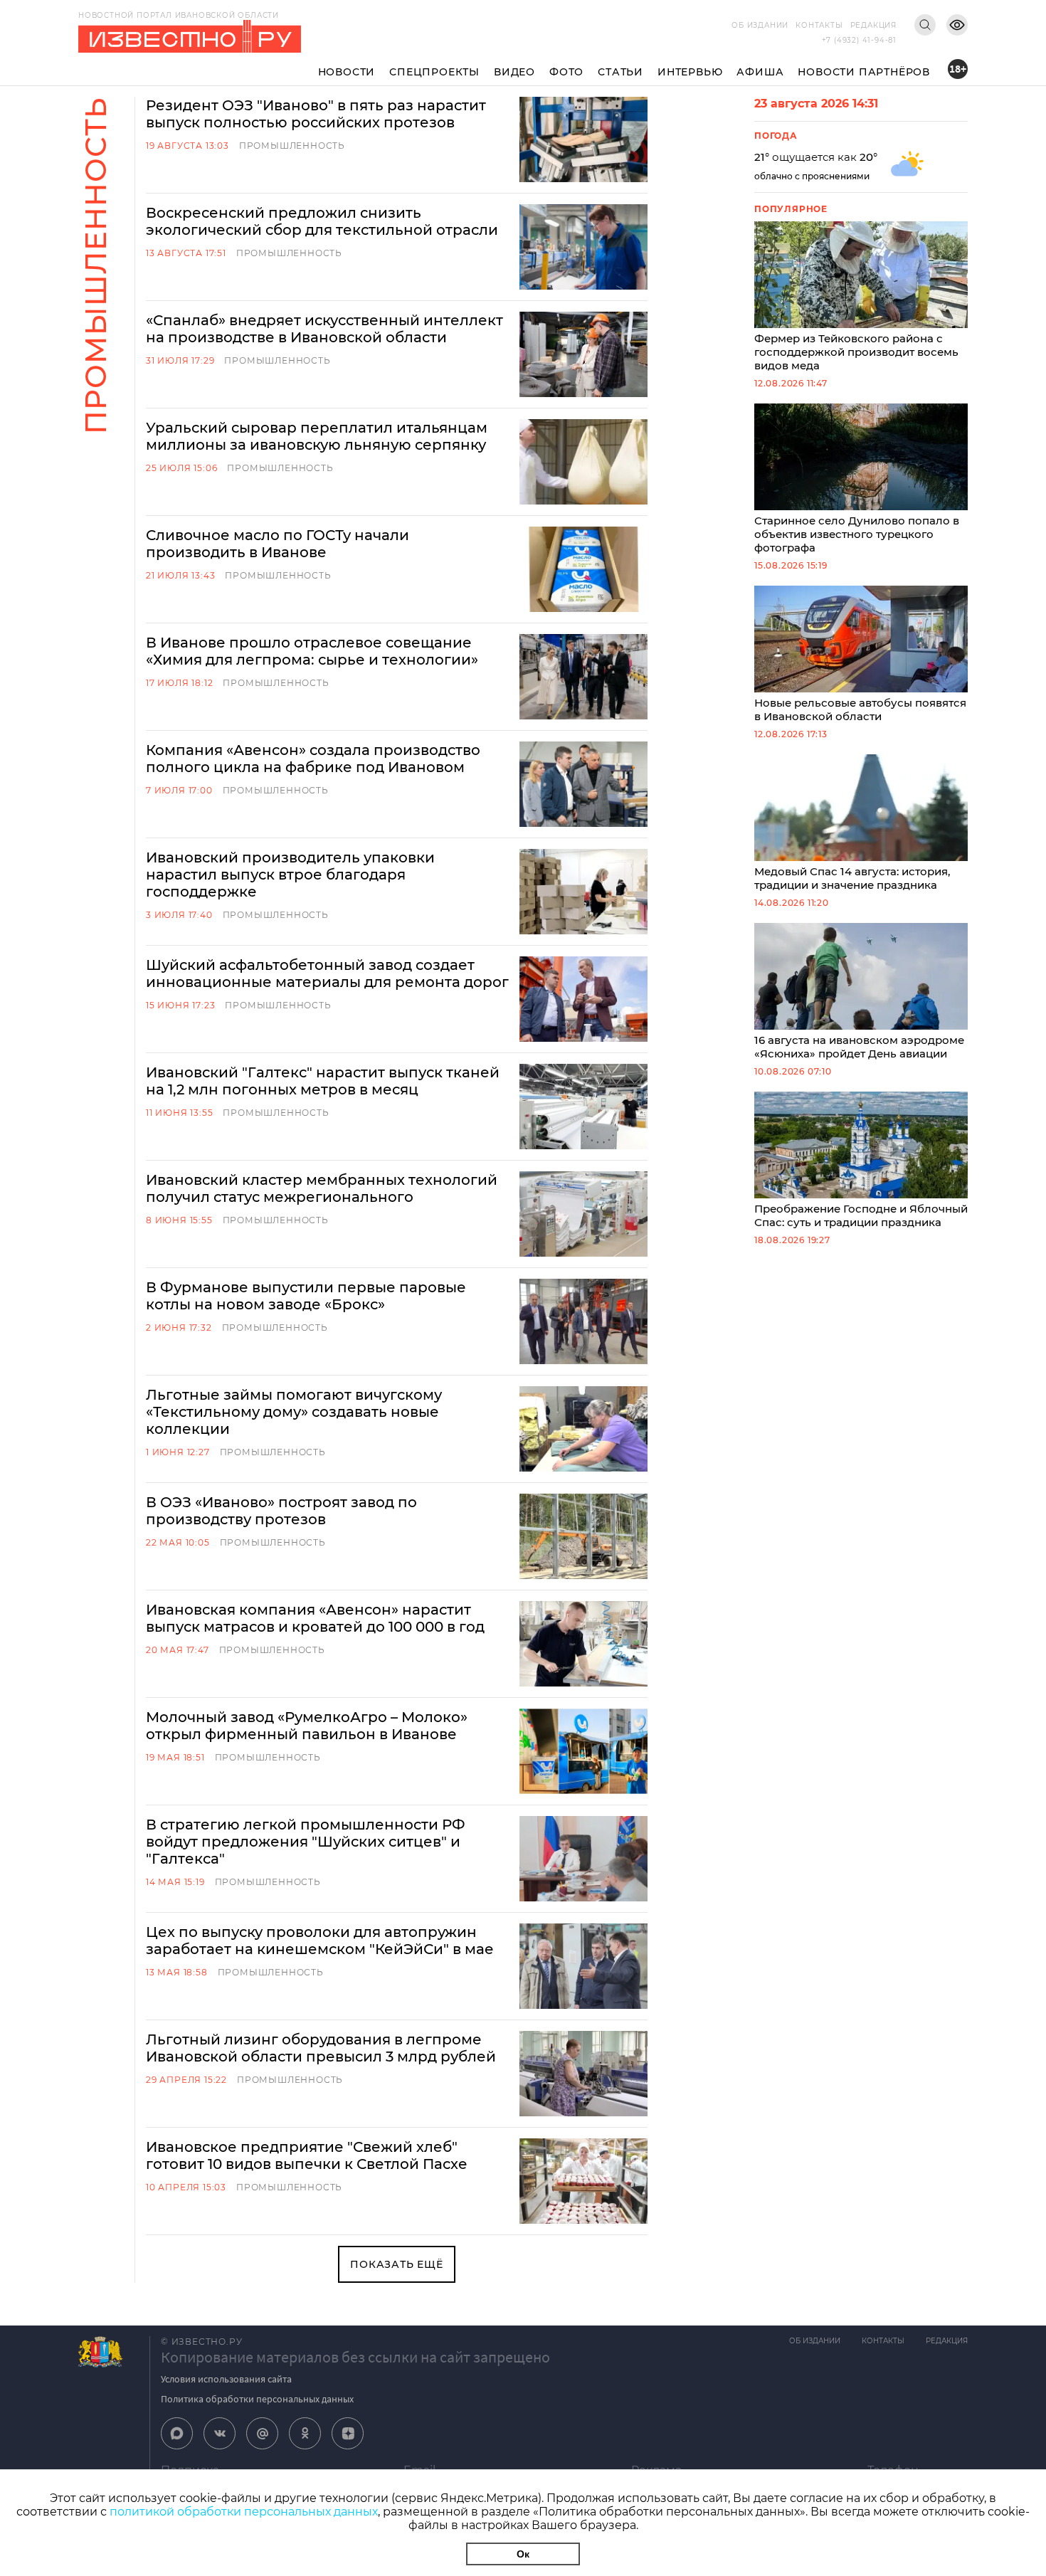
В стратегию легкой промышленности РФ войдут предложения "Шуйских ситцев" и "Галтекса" (306, 1842)
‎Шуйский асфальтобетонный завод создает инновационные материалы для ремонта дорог (327, 973)
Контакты (819, 25)
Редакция (873, 25)
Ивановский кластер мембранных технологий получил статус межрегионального (322, 1188)
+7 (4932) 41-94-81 (859, 40)
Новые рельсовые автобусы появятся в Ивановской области (860, 709)
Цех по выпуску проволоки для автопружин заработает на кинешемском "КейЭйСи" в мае (320, 1941)
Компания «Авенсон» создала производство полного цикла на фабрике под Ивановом (313, 759)
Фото (566, 72)
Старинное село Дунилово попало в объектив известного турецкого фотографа (857, 534)
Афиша (760, 72)
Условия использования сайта (226, 2379)
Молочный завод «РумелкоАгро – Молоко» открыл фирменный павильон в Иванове (307, 1726)
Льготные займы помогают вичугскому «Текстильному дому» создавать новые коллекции (294, 1412)
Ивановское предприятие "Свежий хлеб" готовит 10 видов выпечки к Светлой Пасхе (307, 2155)
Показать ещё (397, 2264)
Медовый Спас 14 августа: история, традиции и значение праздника (852, 878)
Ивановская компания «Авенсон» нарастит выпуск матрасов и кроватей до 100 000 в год (315, 1618)
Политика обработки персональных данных (257, 2399)
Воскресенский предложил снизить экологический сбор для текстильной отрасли (322, 221)
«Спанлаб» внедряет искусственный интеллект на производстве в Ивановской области (324, 329)
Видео (514, 72)
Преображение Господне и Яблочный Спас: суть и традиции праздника (861, 1215)
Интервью (690, 72)
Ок (523, 2554)
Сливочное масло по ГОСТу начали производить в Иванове (278, 544)
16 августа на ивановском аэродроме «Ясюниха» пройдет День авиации (859, 1047)
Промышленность (292, 146)
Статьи (620, 72)
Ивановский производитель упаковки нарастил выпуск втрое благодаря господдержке (290, 875)
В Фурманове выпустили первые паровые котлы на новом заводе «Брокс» (306, 1296)
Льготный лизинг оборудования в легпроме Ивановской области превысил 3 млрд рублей (321, 2048)
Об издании (760, 25)
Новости (347, 72)
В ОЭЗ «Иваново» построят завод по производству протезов (281, 1511)
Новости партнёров (864, 72)
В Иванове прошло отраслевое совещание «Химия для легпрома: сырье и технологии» (312, 651)
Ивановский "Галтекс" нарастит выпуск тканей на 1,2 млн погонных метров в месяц (323, 1081)
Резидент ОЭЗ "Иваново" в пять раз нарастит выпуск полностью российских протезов (316, 114)
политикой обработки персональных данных (244, 2512)
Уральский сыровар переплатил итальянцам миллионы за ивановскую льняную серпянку (317, 436)
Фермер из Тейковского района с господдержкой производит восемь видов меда (856, 352)
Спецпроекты (434, 72)
